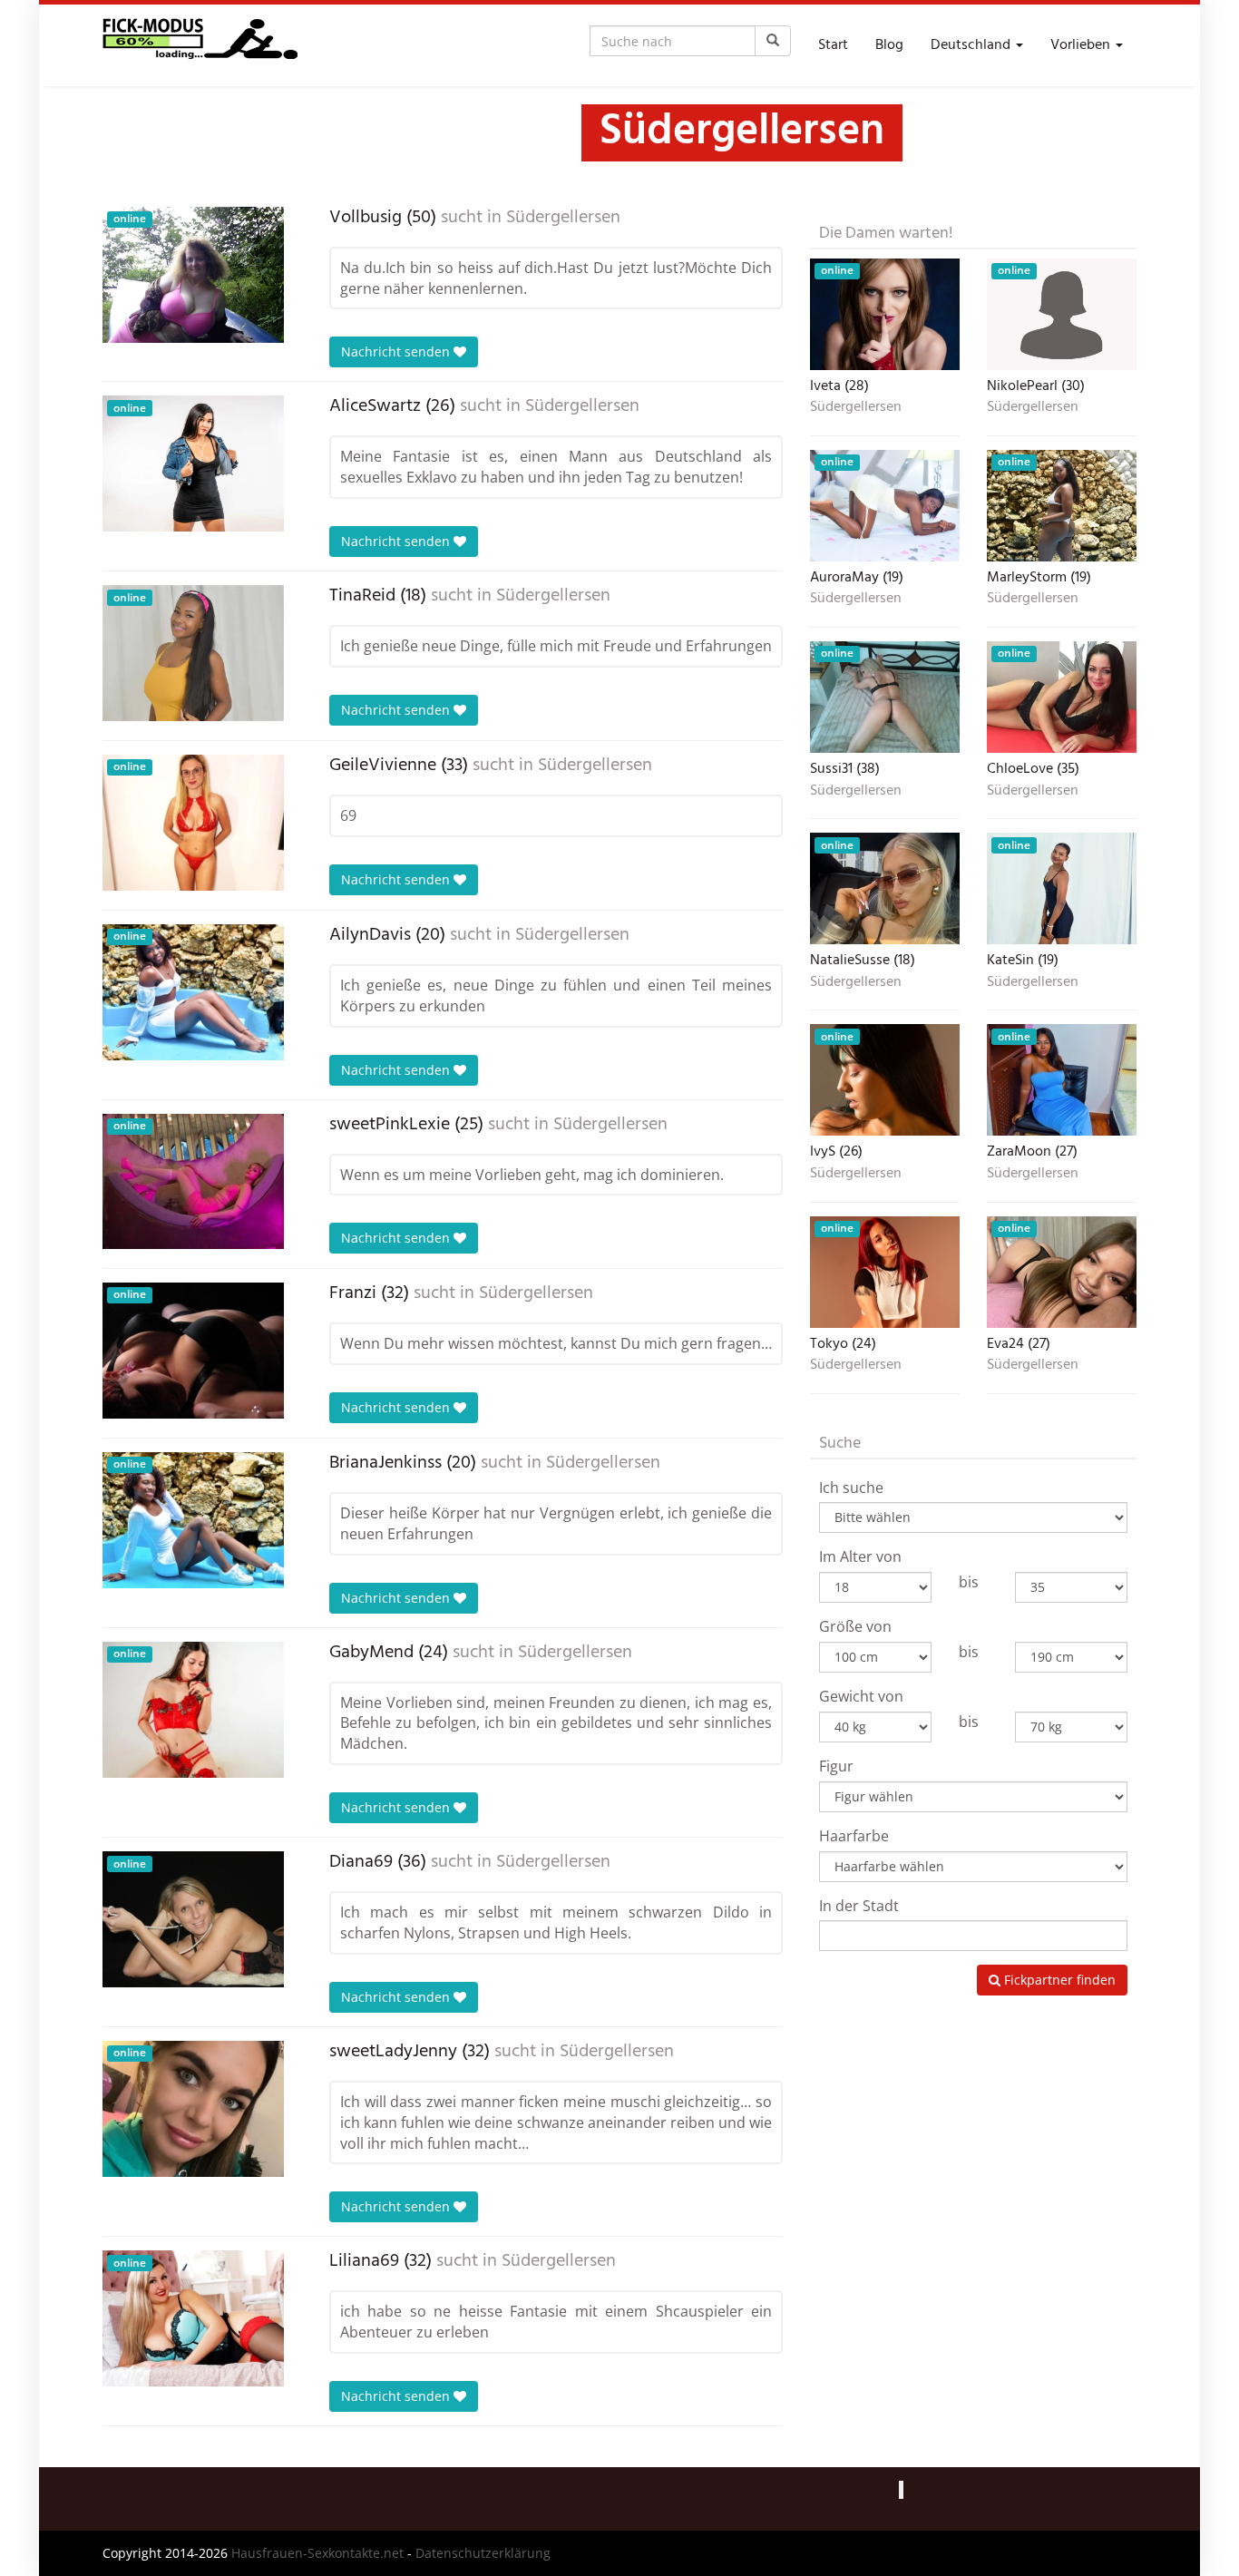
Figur (836, 1766)
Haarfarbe (854, 1836)
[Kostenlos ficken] (200, 45)
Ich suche (851, 1488)
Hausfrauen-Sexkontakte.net (317, 2553)
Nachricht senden (397, 351)
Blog (889, 45)
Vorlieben (1082, 45)
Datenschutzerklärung (483, 2553)
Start (833, 45)
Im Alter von (860, 1556)
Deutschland (972, 45)
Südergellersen (563, 218)
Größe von (855, 1626)
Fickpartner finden (1058, 1980)
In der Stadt (859, 1906)
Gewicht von (861, 1696)
